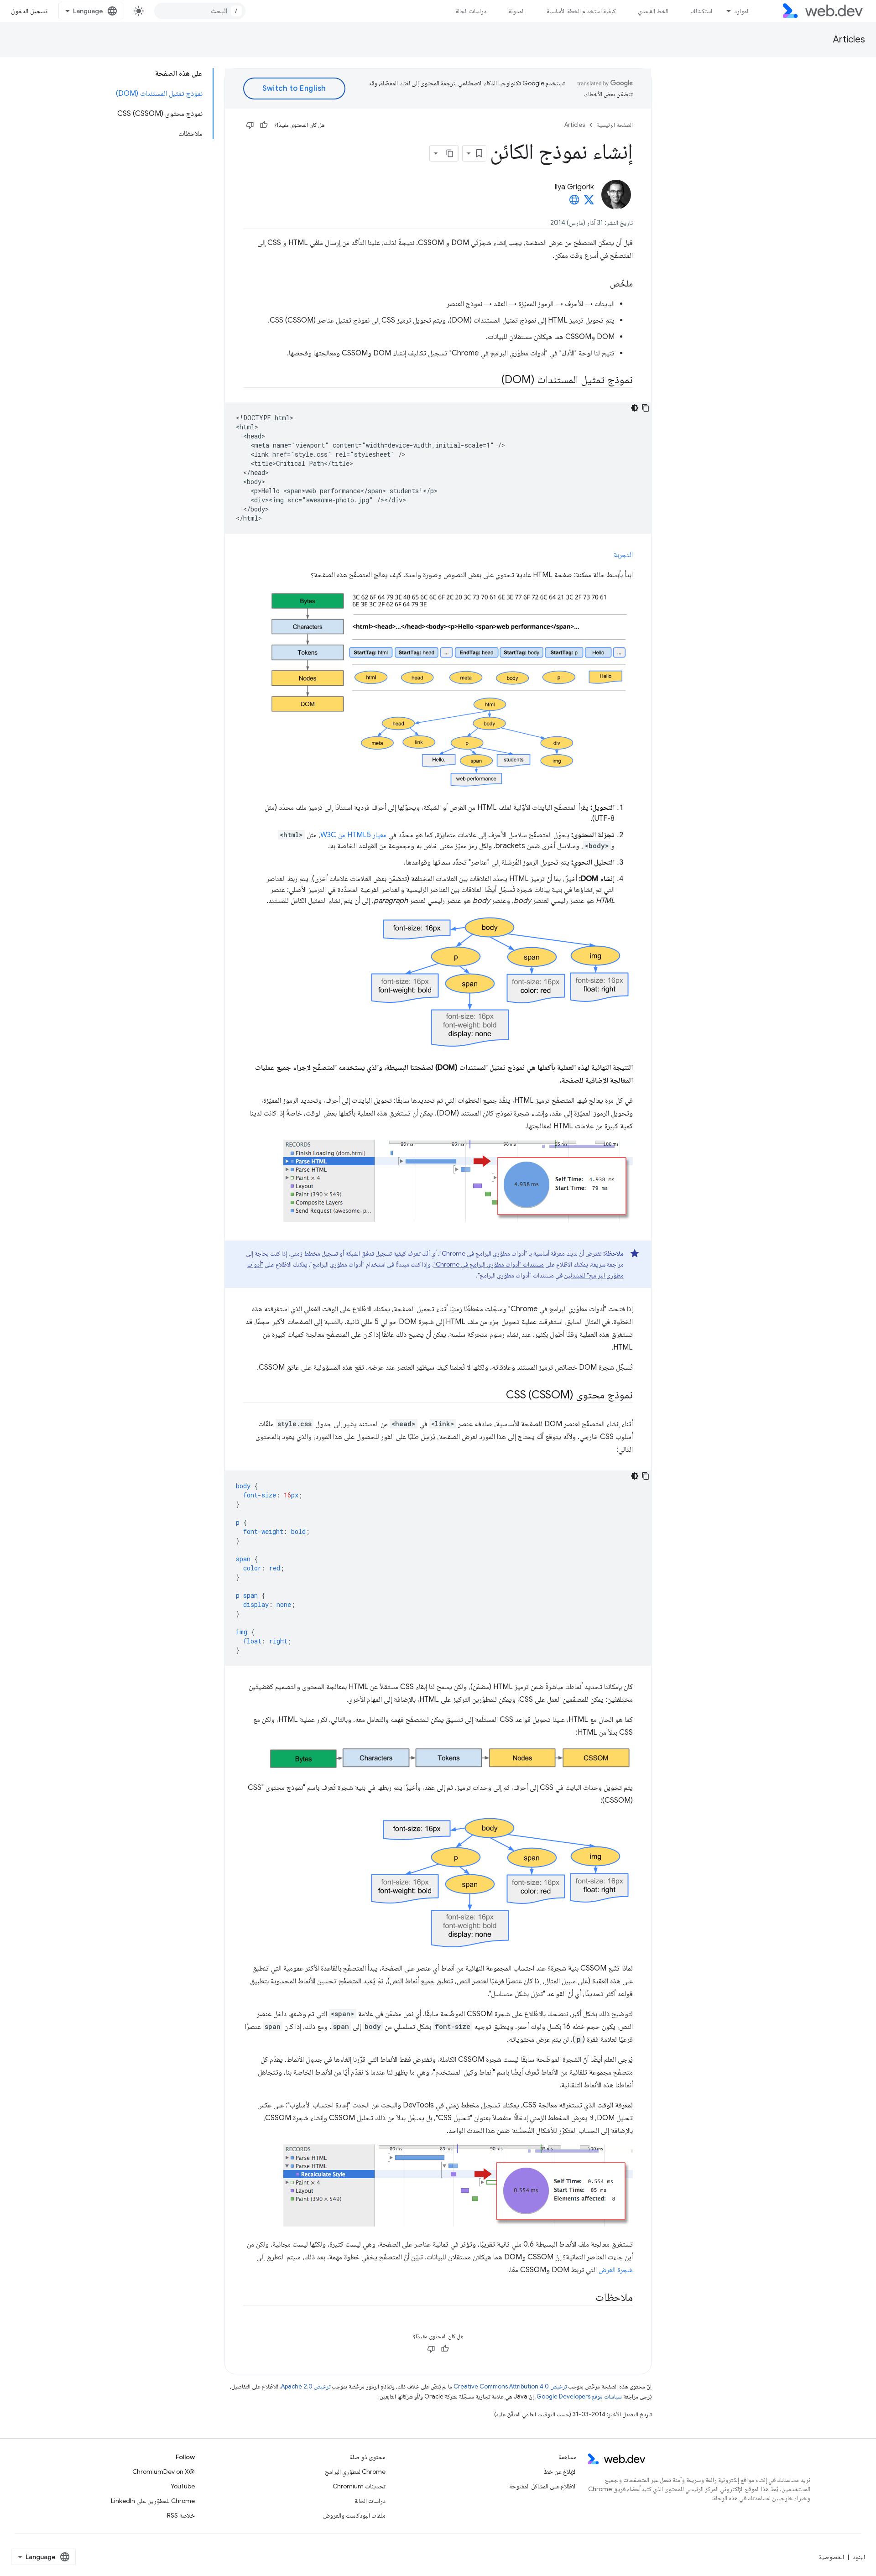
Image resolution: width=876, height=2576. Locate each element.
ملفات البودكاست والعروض (354, 2515)
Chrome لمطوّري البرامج (355, 2472)
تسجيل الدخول (29, 11)
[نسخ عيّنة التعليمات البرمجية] (646, 408)
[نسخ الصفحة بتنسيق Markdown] (450, 153)
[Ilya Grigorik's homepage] (574, 203)
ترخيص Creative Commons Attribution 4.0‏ (510, 2386)
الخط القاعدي (653, 11)
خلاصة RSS (181, 2515)
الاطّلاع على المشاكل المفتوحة (543, 2486)
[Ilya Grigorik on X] (589, 203)
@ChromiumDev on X (164, 2472)
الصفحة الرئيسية (615, 125)
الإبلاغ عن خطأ (560, 2472)
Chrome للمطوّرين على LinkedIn (153, 2501)
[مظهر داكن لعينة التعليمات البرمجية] (635, 408)
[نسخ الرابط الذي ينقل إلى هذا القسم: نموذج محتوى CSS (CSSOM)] (498, 1396)
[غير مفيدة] (250, 125)
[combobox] (200, 11)
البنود (859, 2557)
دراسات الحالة (471, 11)
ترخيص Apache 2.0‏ (306, 2386)
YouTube (183, 2486)
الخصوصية (832, 2557)
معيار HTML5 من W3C (353, 835)
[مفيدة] (264, 125)
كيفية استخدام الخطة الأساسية (581, 11)
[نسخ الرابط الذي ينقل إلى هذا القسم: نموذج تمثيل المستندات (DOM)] (493, 381)
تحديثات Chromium (359, 2486)
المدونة (516, 11)
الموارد (742, 11)
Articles (849, 39)
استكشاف (701, 11)
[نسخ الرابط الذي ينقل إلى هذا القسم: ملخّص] (602, 284)
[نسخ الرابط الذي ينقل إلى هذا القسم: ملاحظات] (587, 2298)
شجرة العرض (616, 2270)
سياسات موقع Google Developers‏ (579, 2396)
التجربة (623, 555)
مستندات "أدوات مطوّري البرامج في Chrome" (489, 1264)
